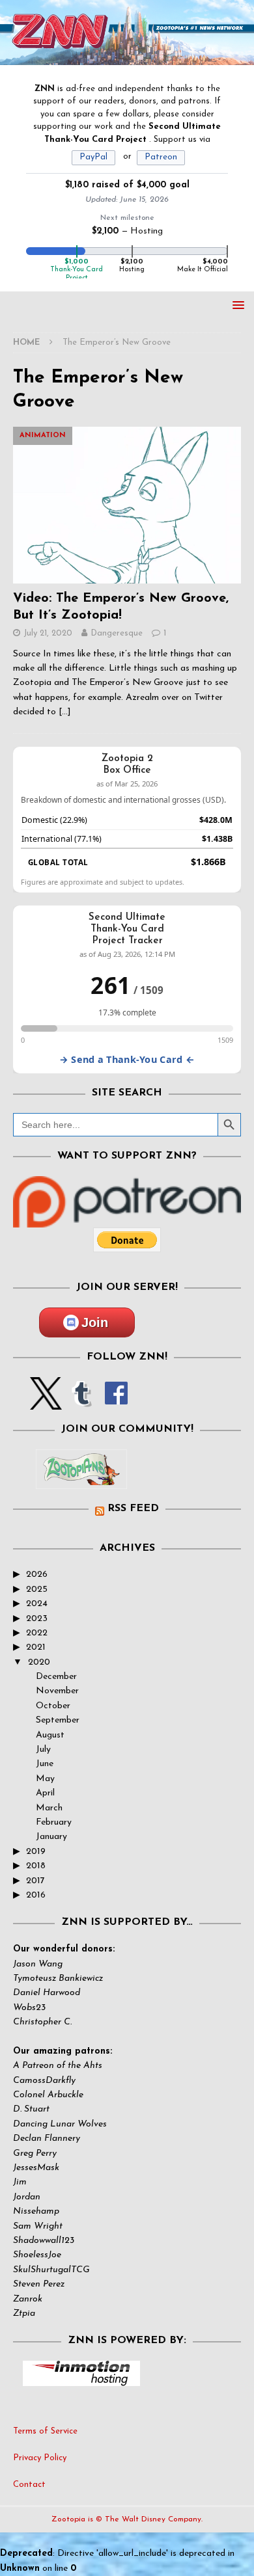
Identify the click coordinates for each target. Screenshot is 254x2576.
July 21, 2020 (48, 633)
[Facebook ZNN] (116, 1402)
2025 (37, 1590)
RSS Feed (133, 1509)
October (53, 1706)
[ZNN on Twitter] (46, 1402)
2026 (37, 1575)
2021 (36, 1647)
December (56, 1677)
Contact (29, 2485)
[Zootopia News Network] (127, 57)
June (45, 1764)
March (49, 1808)
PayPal (93, 157)
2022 (37, 1633)
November (57, 1691)
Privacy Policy (40, 2458)
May (45, 1779)
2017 (35, 1881)
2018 (36, 1866)
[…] (65, 712)
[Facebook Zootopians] (81, 1479)
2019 (36, 1852)
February (54, 1822)
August (50, 1735)
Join (95, 1322)
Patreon (161, 157)
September (58, 1720)
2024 (37, 1604)
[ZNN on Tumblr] (81, 1402)
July (43, 1750)
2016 (36, 1895)
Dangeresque (117, 633)
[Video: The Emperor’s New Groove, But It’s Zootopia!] (127, 505)
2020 (39, 1662)
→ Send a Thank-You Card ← (127, 1059)
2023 (37, 1619)
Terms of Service (45, 2431)
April (45, 1793)
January (51, 1837)
